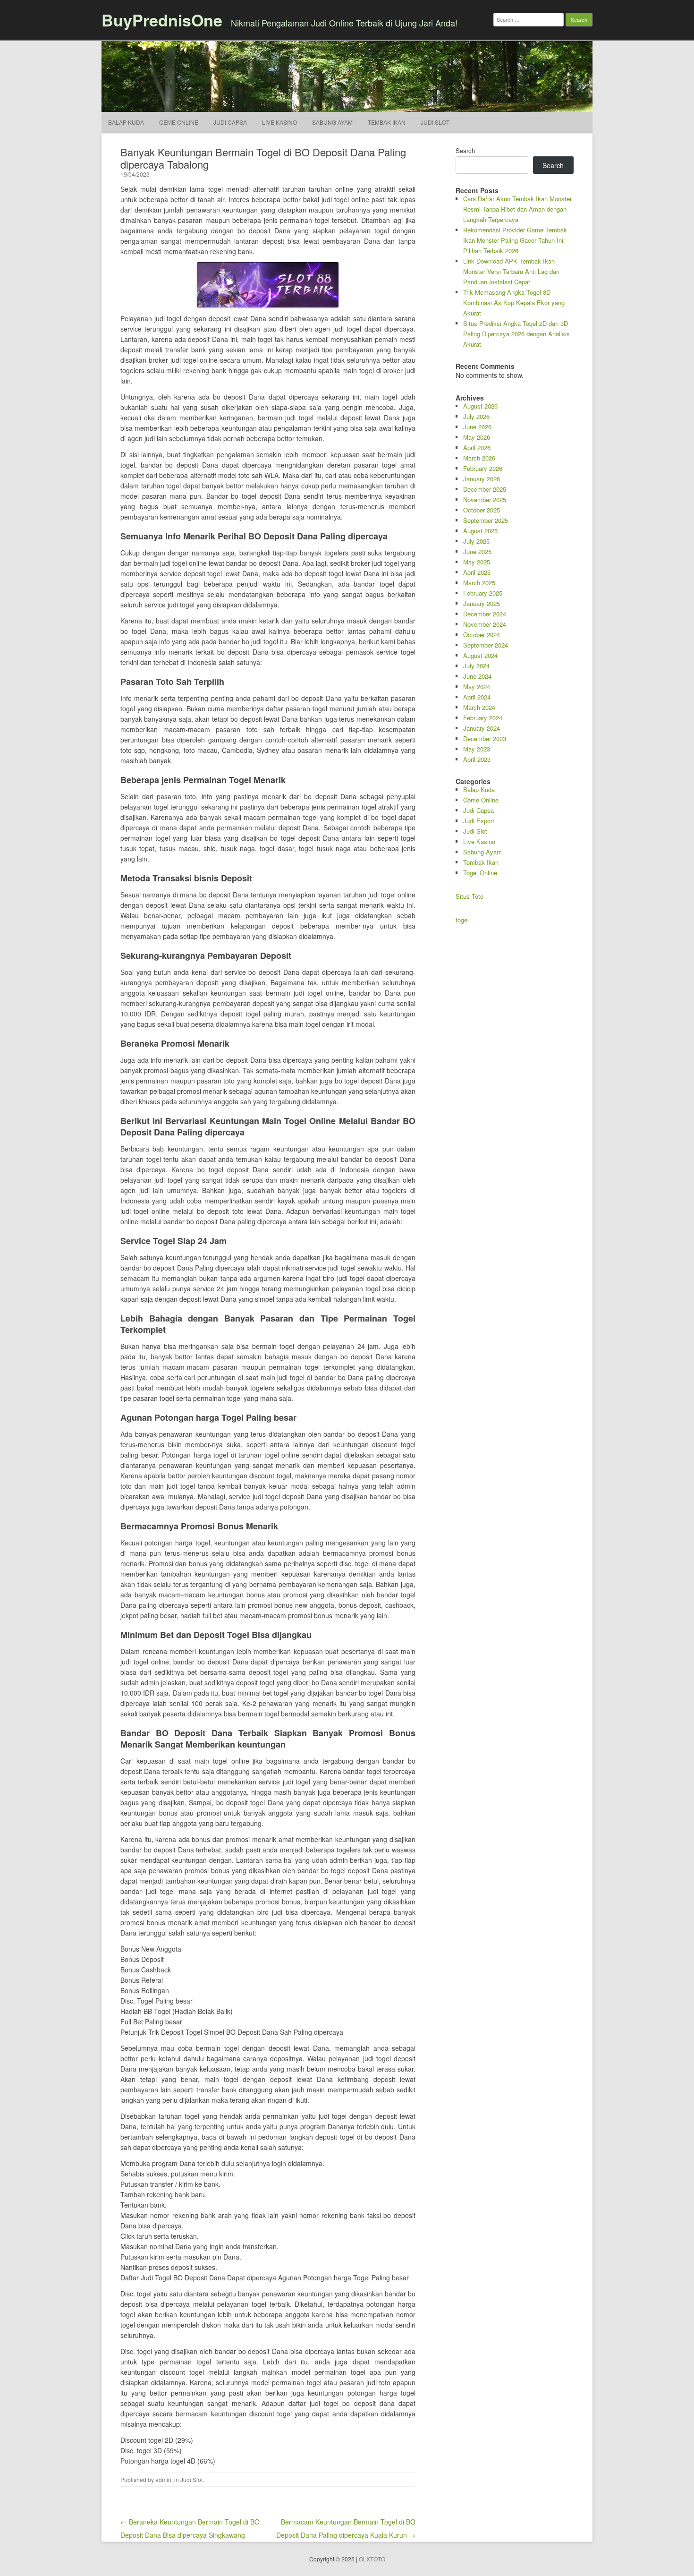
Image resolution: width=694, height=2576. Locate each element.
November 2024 (485, 624)
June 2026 (477, 427)
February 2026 (483, 468)
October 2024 (482, 635)
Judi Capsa (230, 122)
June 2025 (477, 551)
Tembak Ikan (387, 122)
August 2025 (480, 531)
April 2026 (477, 448)
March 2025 (479, 583)
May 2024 (477, 687)
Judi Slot (191, 2479)
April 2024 (477, 697)
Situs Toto (470, 896)
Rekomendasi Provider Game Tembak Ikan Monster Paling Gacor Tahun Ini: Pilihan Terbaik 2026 (515, 240)
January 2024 (482, 728)
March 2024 (479, 707)
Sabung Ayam (332, 122)
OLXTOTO (372, 2559)
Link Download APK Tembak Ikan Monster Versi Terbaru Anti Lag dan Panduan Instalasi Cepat (511, 271)
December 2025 (485, 489)
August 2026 (480, 406)
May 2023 (477, 749)
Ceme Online (179, 122)
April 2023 (477, 759)
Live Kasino (279, 122)
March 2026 (479, 458)
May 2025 (477, 562)
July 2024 (476, 666)
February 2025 (483, 593)
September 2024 (486, 645)
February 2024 (483, 718)
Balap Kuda (126, 122)
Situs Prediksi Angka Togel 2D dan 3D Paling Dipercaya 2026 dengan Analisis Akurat (516, 334)
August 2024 (480, 655)
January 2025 (482, 603)
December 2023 (485, 738)
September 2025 (486, 520)
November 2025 (485, 499)
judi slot (435, 122)
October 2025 (482, 510)
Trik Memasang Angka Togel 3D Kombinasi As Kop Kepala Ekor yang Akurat (514, 303)
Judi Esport (479, 821)
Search (465, 150)
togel (462, 920)
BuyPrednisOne (162, 20)
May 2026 (477, 437)
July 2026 (476, 416)
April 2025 (477, 572)
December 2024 (485, 614)
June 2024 (477, 676)
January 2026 (482, 479)
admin (163, 2479)
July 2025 (476, 541)
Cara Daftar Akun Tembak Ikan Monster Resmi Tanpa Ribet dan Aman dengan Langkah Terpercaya (517, 209)
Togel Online (480, 873)
